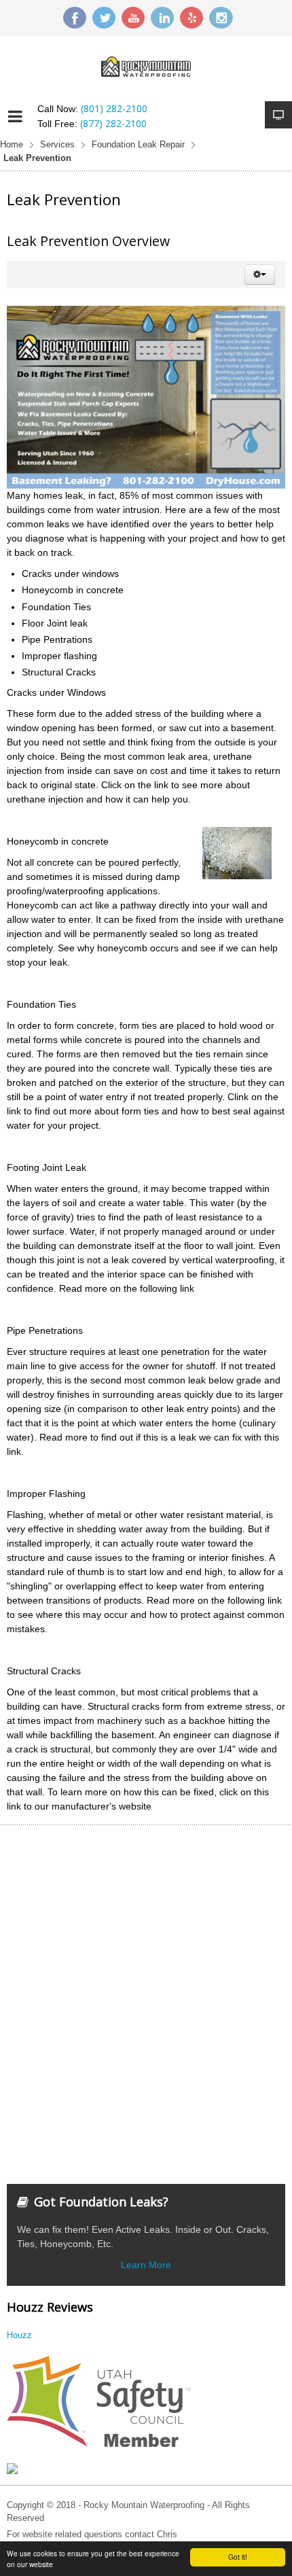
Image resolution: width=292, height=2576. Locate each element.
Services (57, 145)
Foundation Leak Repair (138, 145)
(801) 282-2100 (114, 108)
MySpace (191, 18)
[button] (260, 275)
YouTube (133, 18)
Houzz (19, 2335)
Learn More (146, 2265)
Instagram (221, 18)
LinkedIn (162, 18)
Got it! (238, 2557)
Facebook (75, 18)
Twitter (104, 18)
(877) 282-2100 (113, 123)
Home (12, 145)
